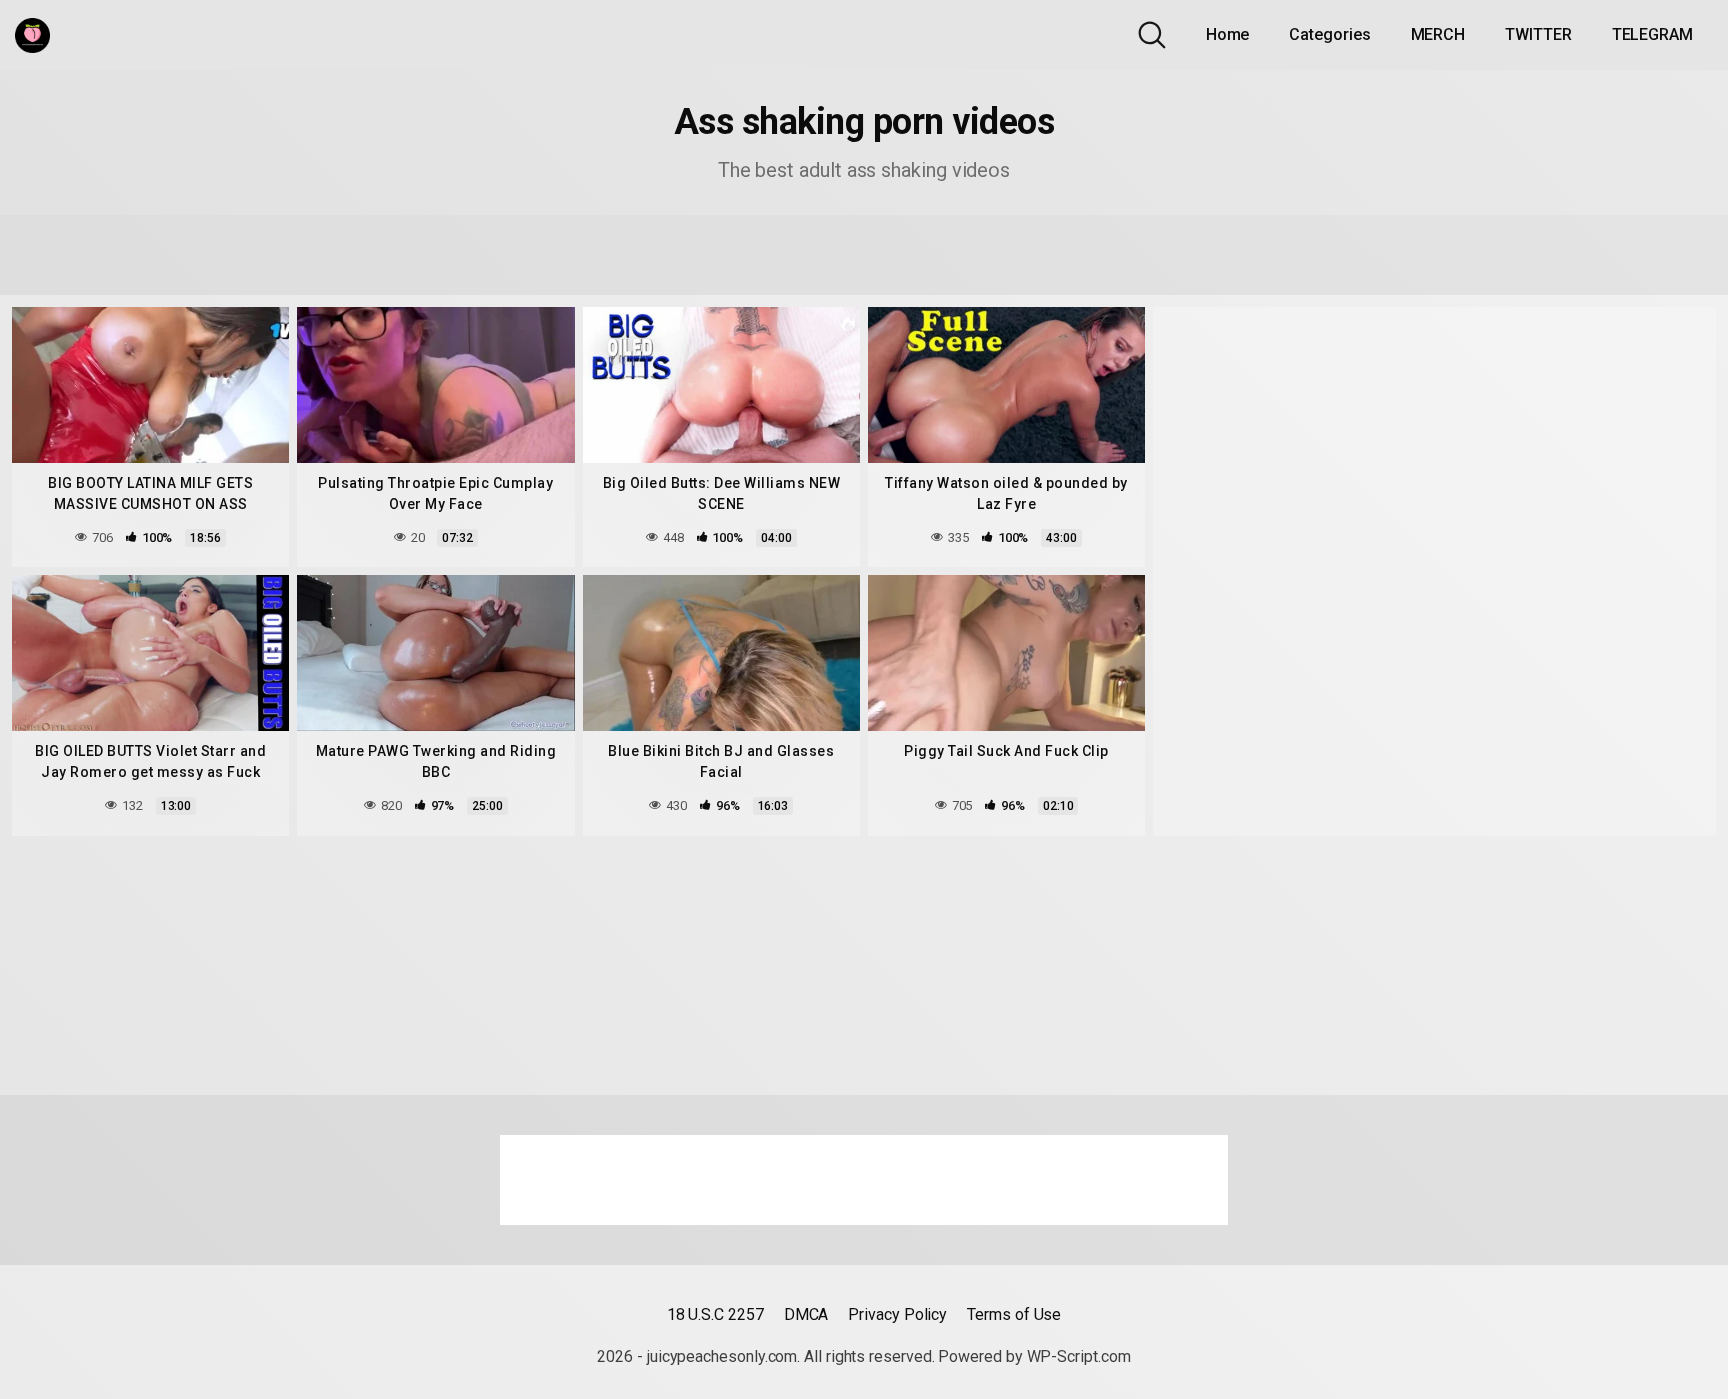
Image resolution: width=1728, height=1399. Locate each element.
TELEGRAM (1652, 34)
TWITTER (1538, 34)
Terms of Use (1014, 1314)
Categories (1329, 34)
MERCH (1438, 34)
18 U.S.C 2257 (715, 1314)
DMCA (806, 1314)
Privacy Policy (897, 1314)
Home (1228, 34)
